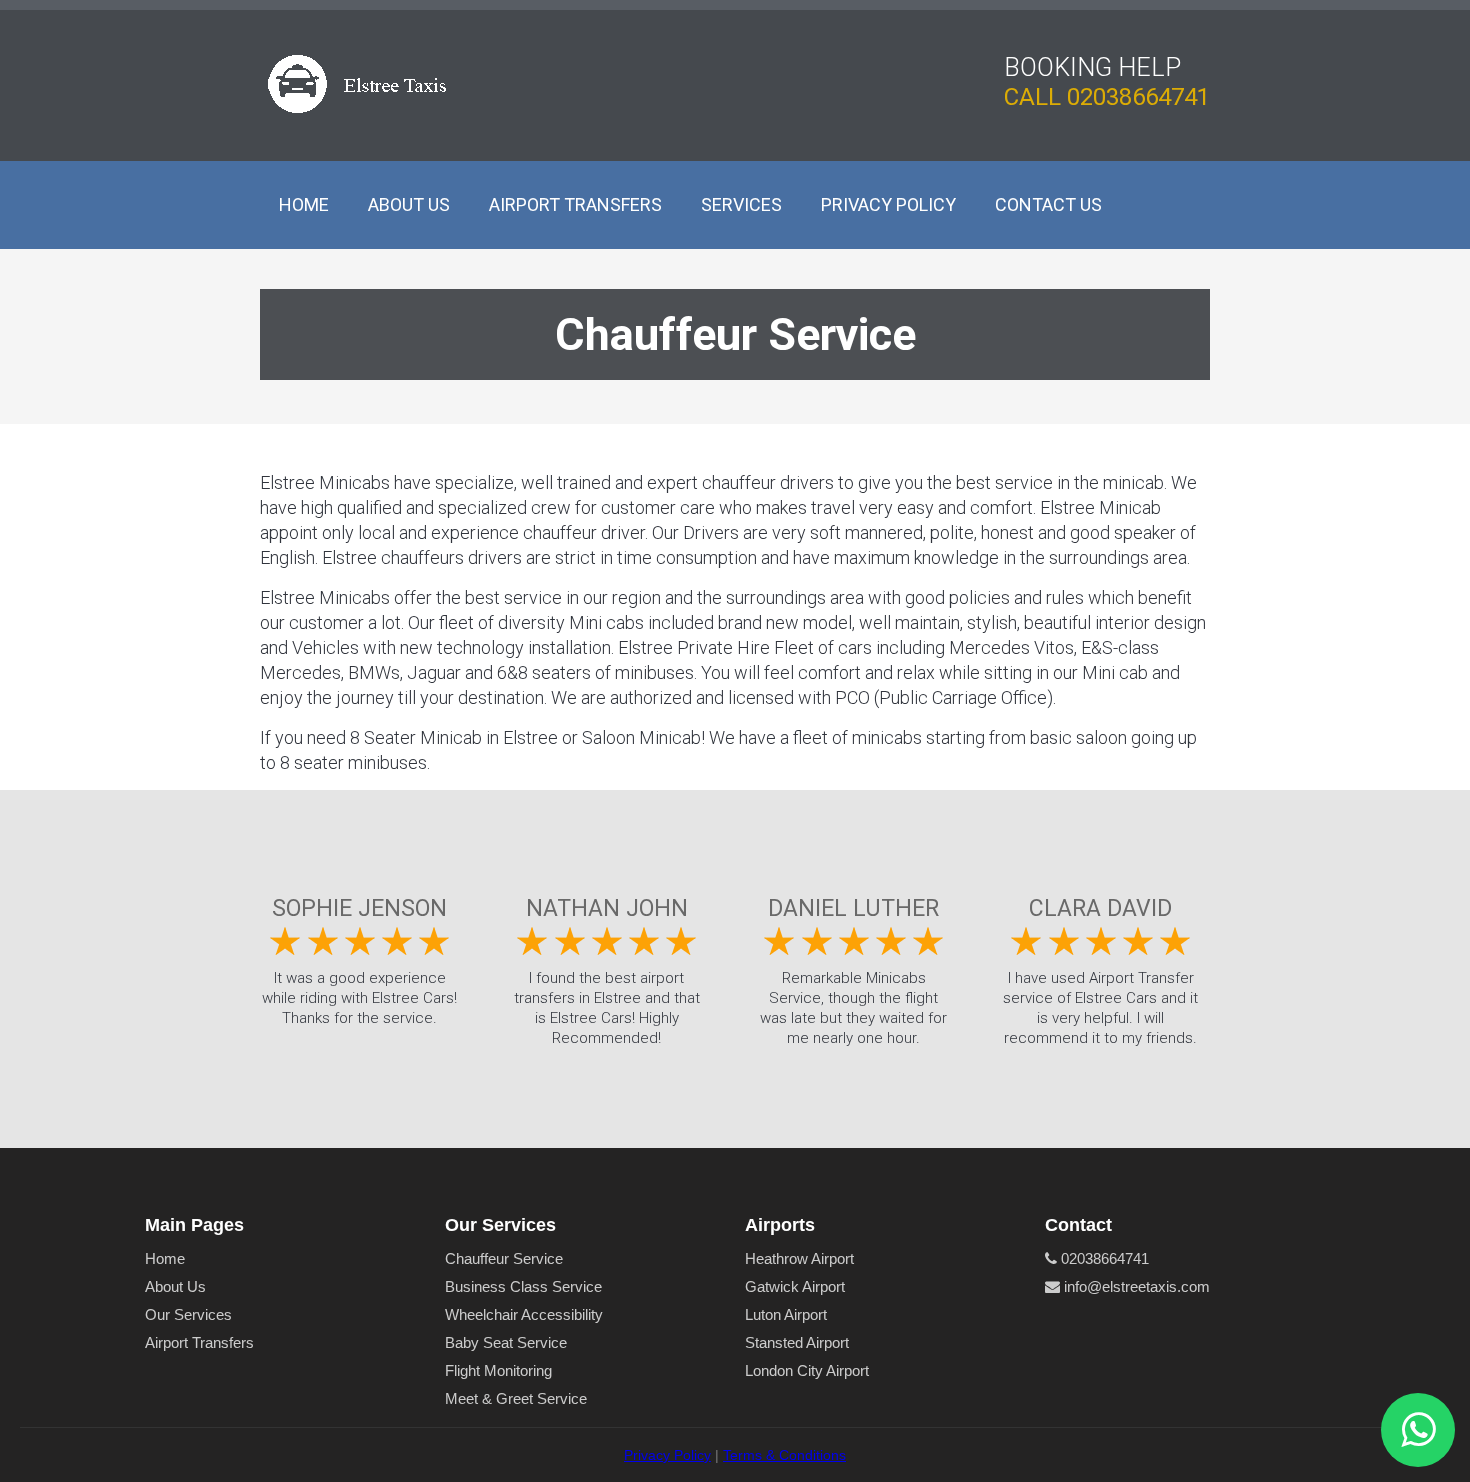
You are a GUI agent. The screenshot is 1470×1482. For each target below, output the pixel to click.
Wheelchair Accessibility (524, 1314)
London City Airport (807, 1370)
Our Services (188, 1314)
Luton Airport (786, 1314)
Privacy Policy (888, 204)
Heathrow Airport (799, 1258)
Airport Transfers (575, 204)
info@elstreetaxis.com (1135, 1286)
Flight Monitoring (498, 1370)
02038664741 (1138, 97)
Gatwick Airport (795, 1286)
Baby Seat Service (506, 1342)
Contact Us (1048, 204)
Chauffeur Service (504, 1258)
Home (304, 204)
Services (741, 204)
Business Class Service (523, 1286)
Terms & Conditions (784, 1455)
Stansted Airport (797, 1342)
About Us (409, 204)
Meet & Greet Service (516, 1398)
